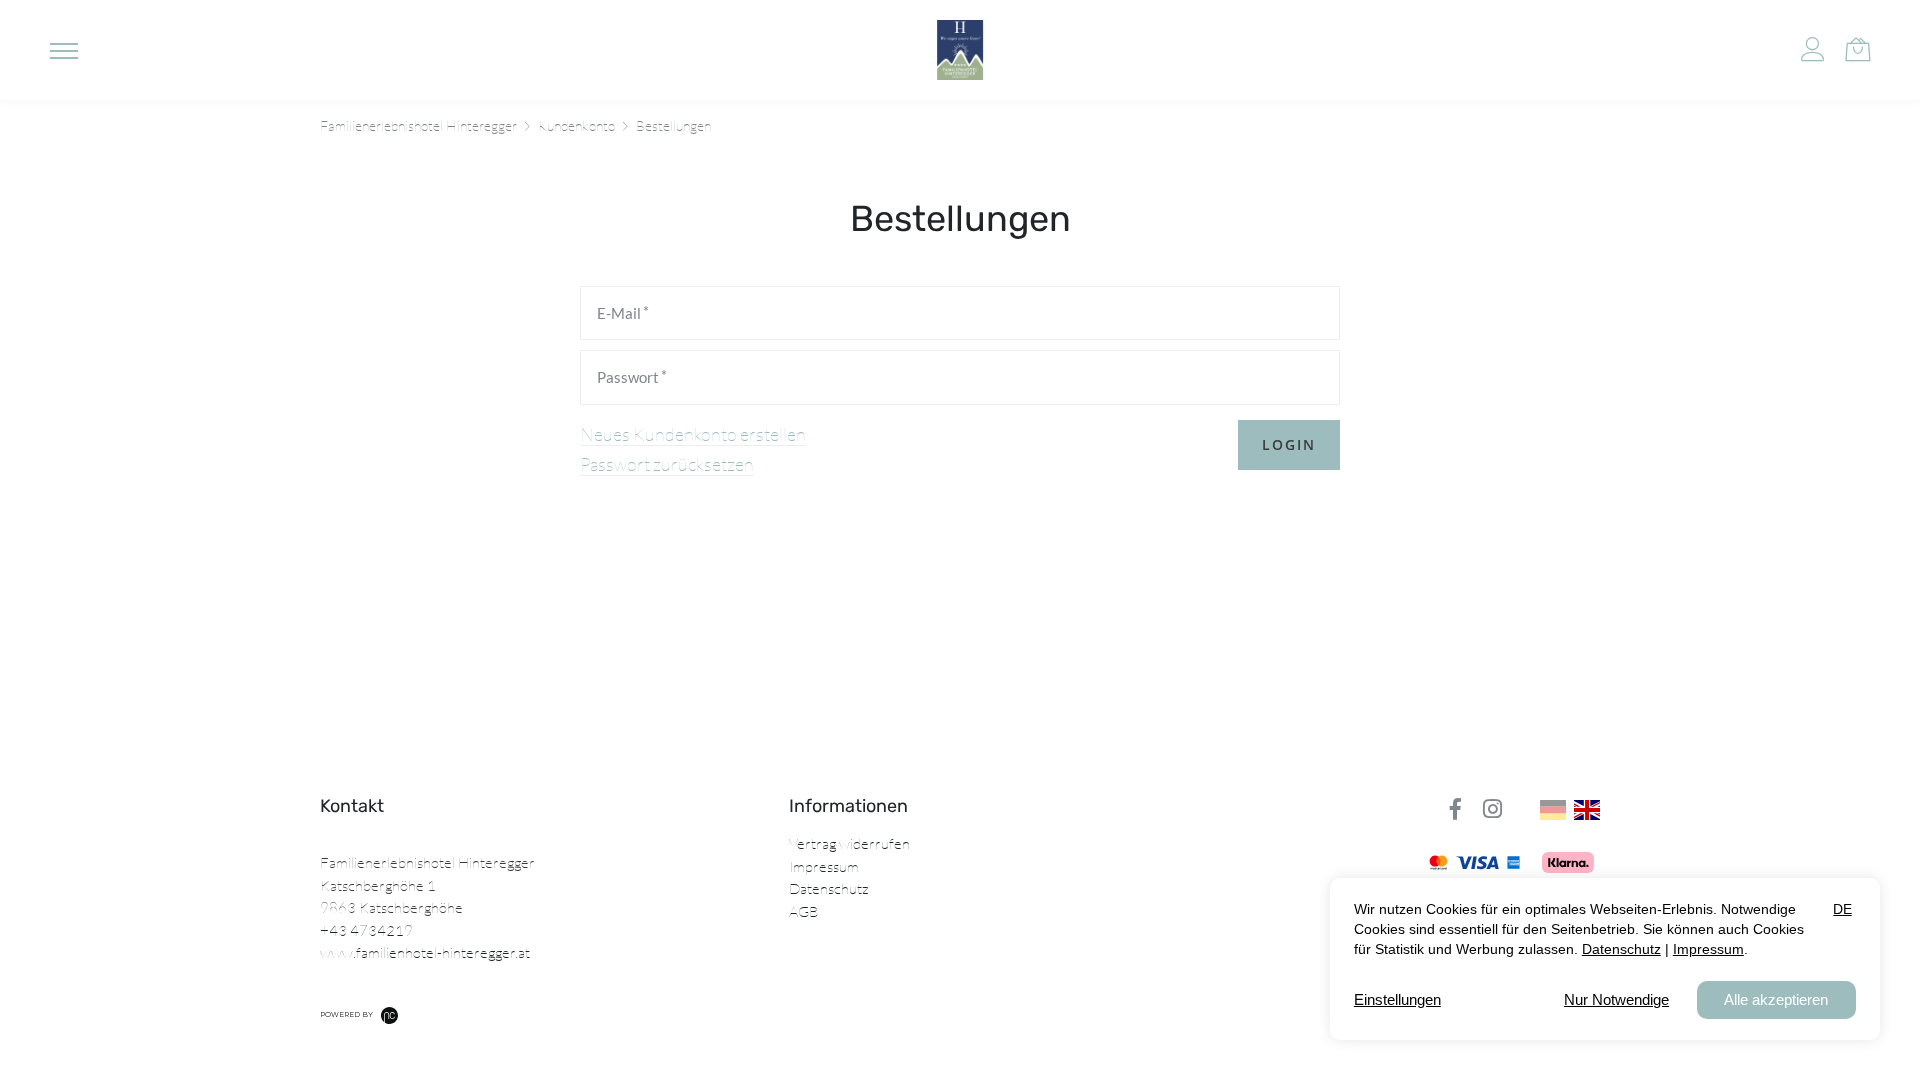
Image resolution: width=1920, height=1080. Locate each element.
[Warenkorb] (1857, 47)
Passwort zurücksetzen (667, 464)
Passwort (628, 377)
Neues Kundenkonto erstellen (693, 434)
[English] (1587, 810)
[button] (64, 50)
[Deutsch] (1553, 810)
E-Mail (619, 313)
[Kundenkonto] (1813, 50)
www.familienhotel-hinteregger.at (425, 952)
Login (1289, 444)
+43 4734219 (366, 930)
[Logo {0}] (960, 50)
